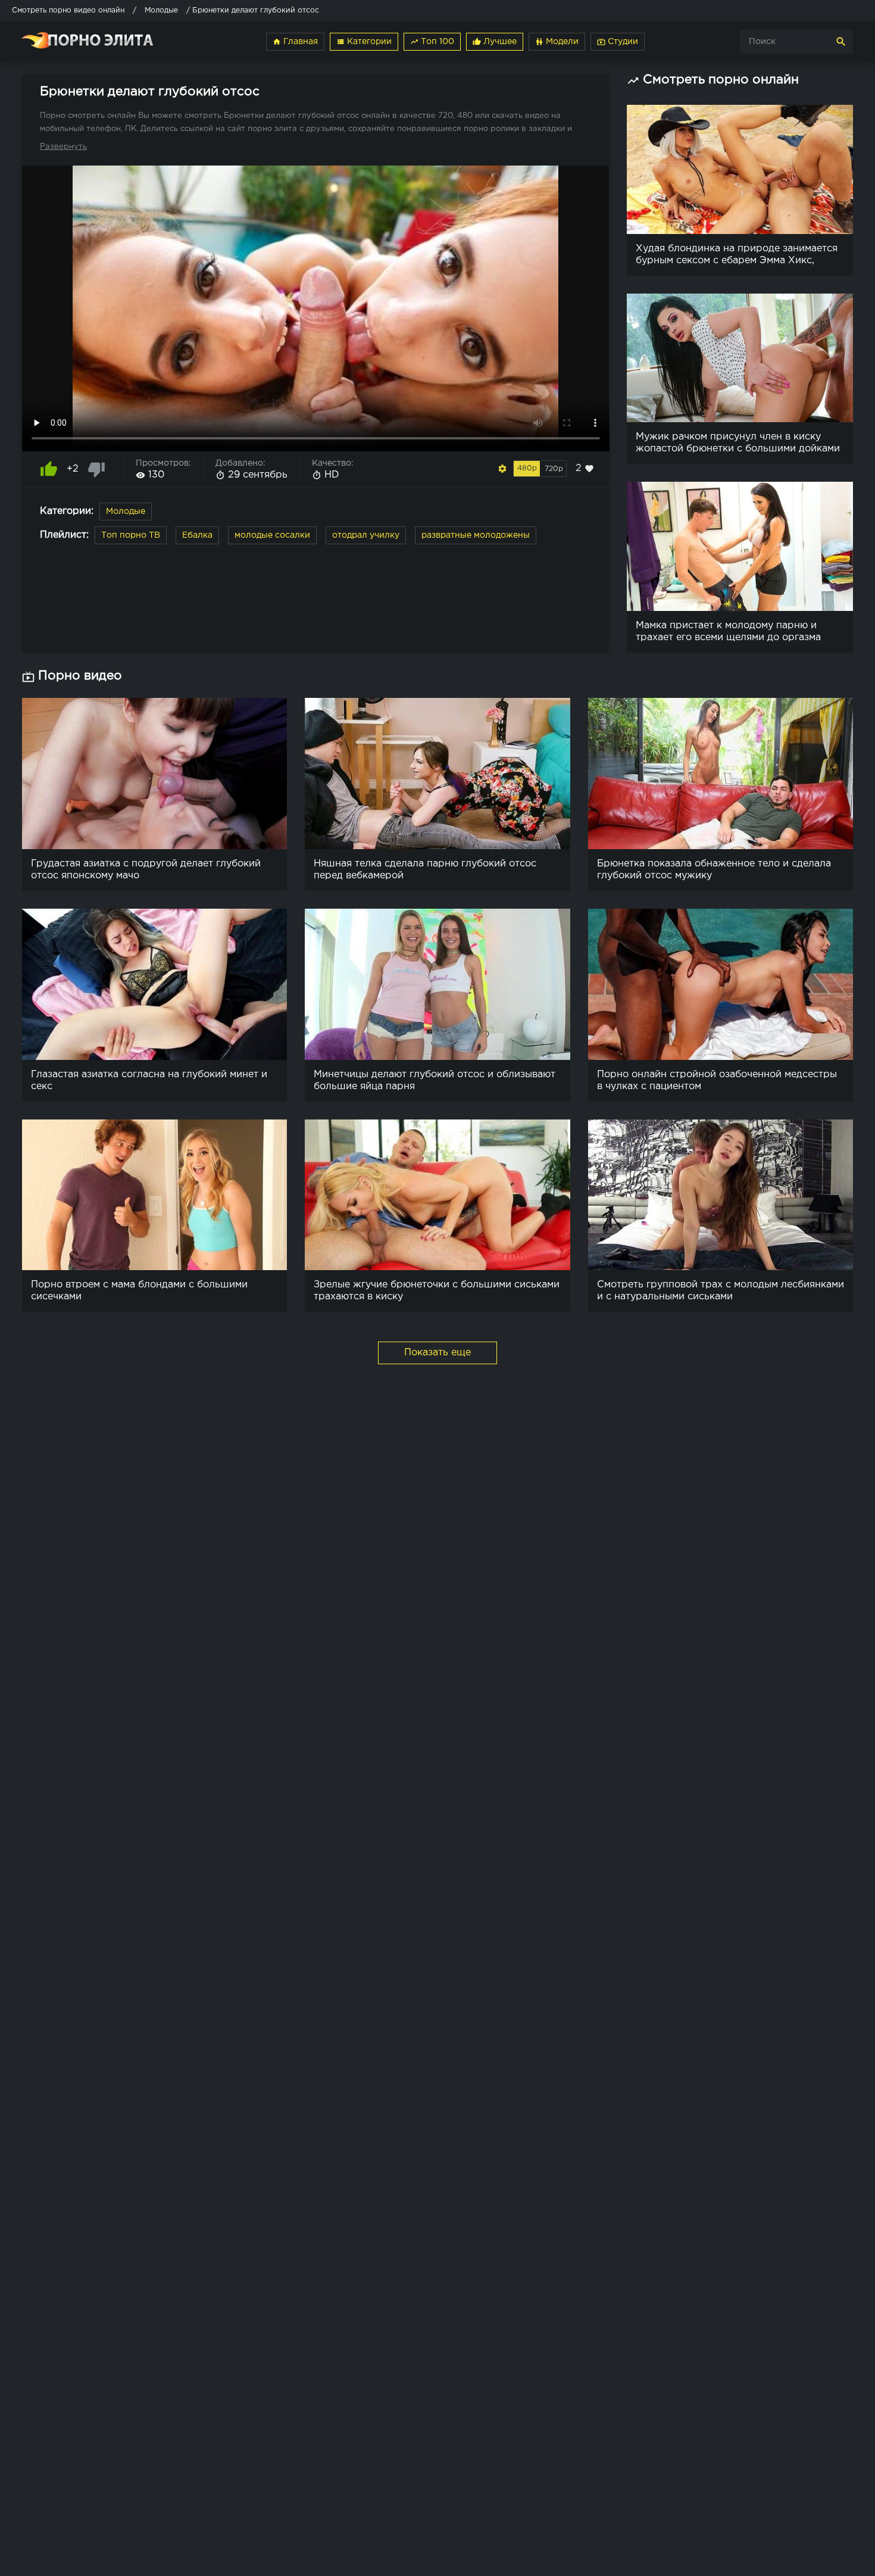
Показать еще (437, 1353)
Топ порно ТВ (131, 535)
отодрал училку (366, 535)
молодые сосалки (272, 535)
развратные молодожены (476, 535)
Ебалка (197, 535)
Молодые (126, 512)
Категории (364, 42)
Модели (557, 42)
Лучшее (495, 42)
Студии (618, 42)
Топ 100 (432, 42)
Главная (295, 42)
